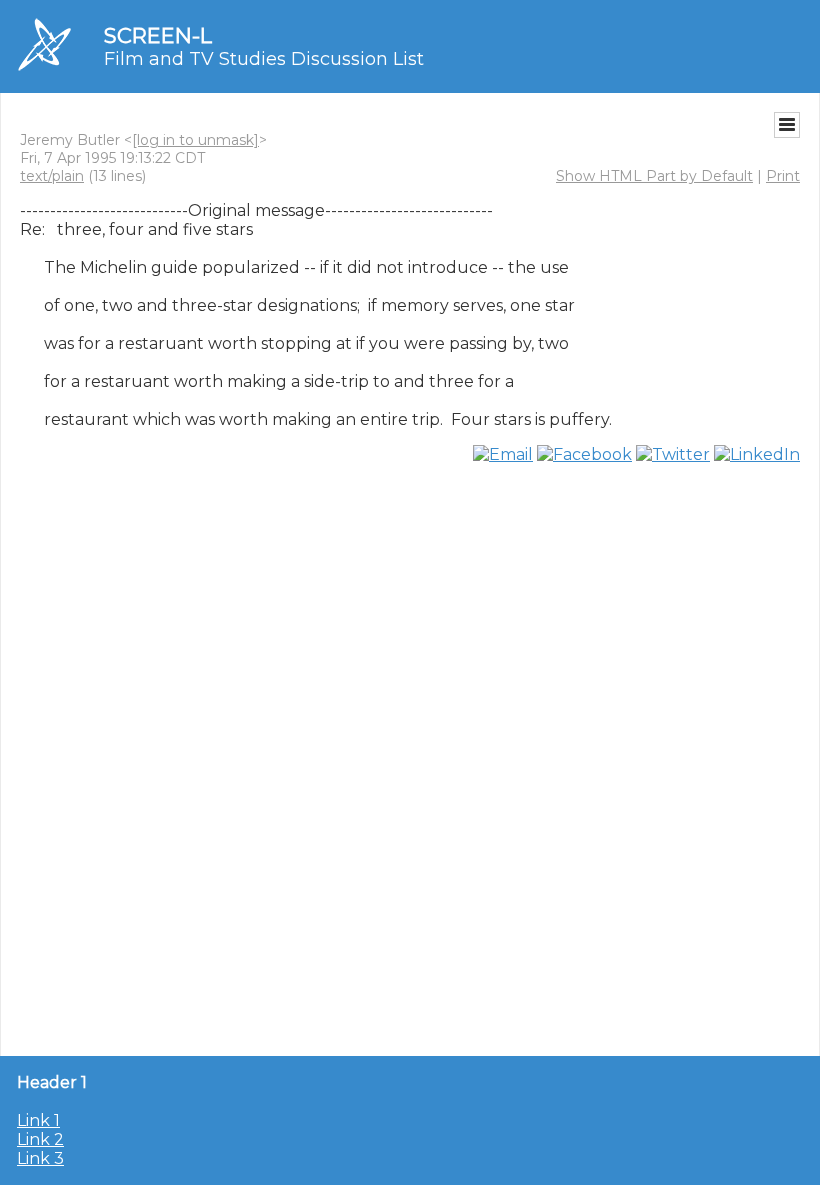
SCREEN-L (158, 35)
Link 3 (40, 1158)
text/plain (52, 176)
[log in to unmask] (195, 140)
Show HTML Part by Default (654, 176)
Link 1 (38, 1120)
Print (783, 176)
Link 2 (40, 1139)
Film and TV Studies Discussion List (264, 59)
